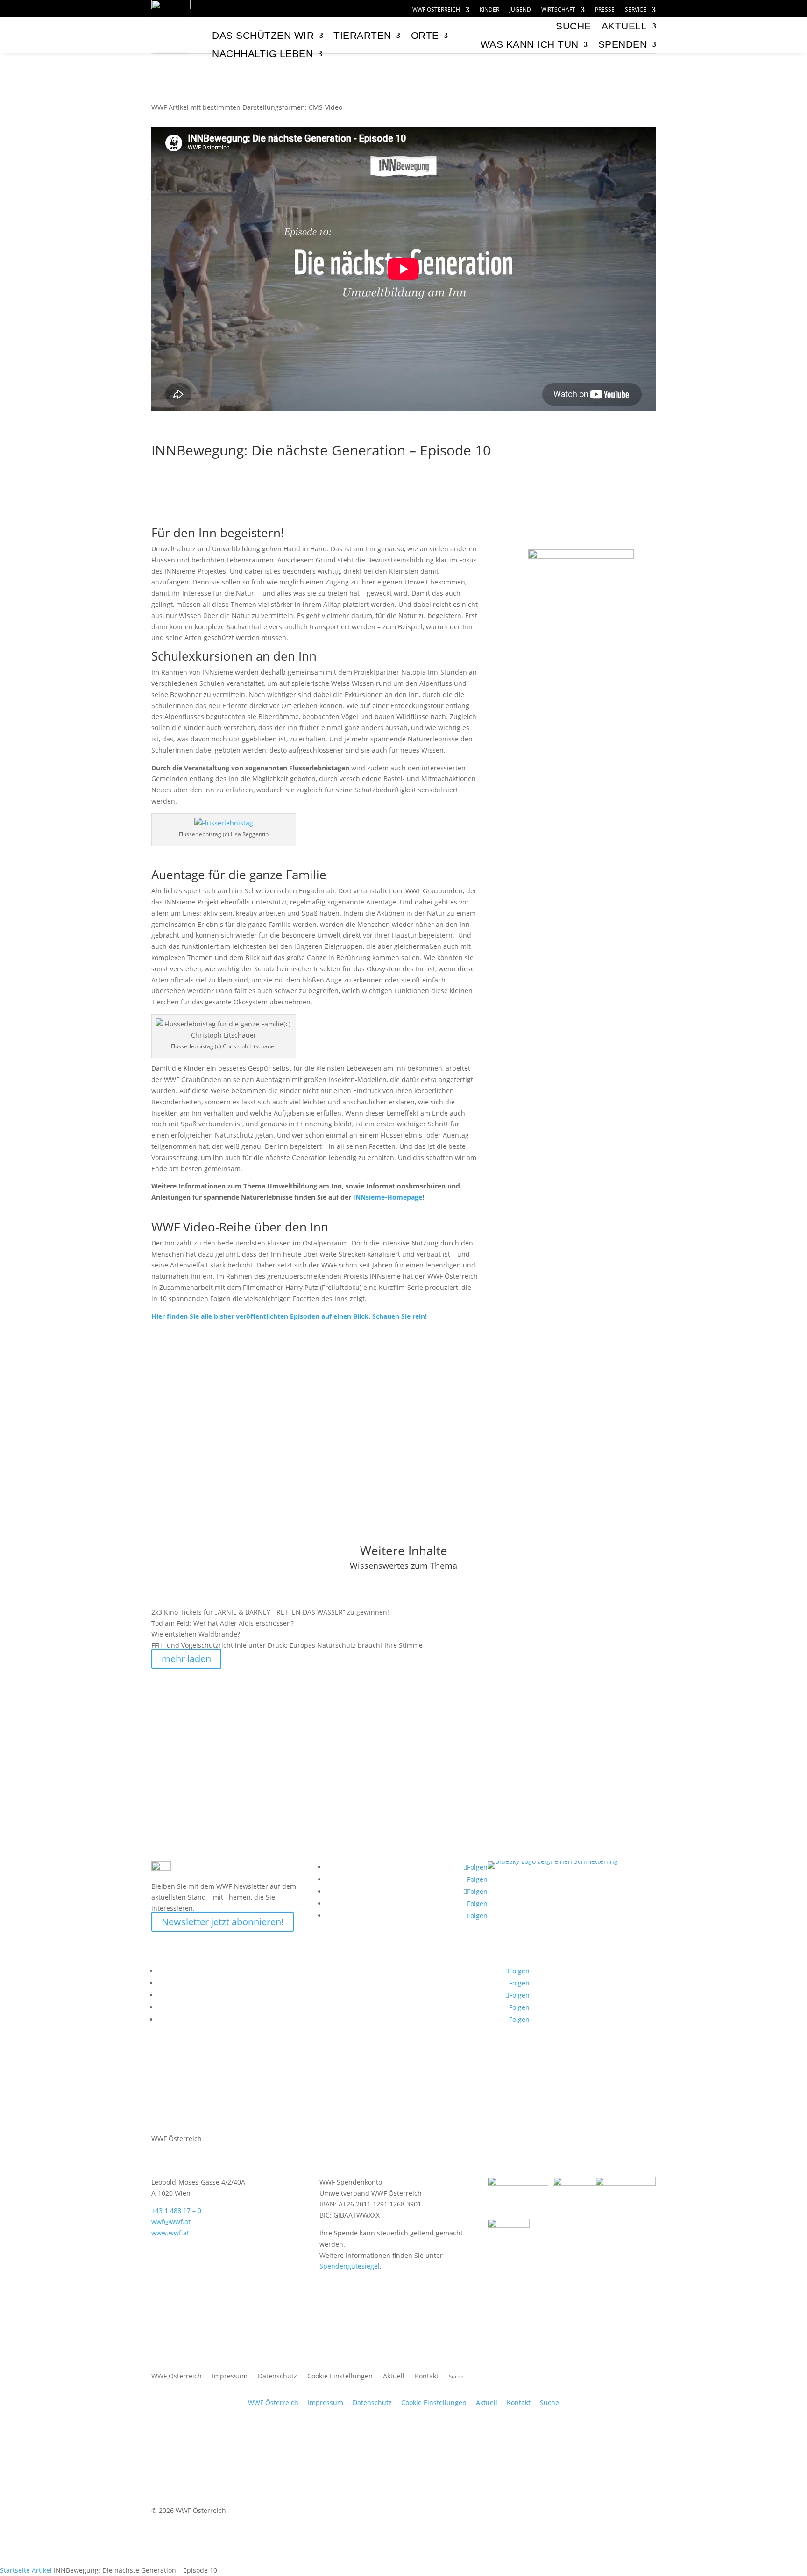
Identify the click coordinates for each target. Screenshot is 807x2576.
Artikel (42, 2570)
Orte (425, 35)
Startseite (15, 2570)
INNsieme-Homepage (388, 1197)
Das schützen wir (263, 35)
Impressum (230, 2377)
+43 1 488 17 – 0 (176, 2210)
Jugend (520, 10)
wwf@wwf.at (171, 2222)
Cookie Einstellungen (340, 2377)
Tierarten (362, 35)
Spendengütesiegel (350, 2266)
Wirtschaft (558, 10)
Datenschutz (277, 2377)
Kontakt (427, 2377)
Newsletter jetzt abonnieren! (223, 1922)
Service (636, 10)
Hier (289, 1316)
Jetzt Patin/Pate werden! (581, 821)
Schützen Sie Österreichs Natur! (581, 665)
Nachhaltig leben (262, 53)
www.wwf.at (170, 2233)
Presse (605, 10)
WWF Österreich (436, 10)
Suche (549, 2402)
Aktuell (624, 26)
